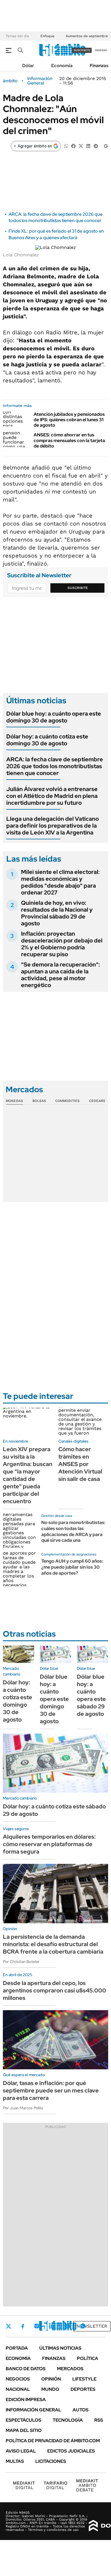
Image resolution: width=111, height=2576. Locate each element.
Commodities (67, 1101)
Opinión (51, 2379)
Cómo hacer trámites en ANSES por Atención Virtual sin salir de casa (80, 1464)
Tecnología (68, 2420)
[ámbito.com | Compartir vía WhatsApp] (66, 146)
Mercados (70, 2369)
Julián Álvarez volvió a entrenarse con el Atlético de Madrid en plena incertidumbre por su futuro (52, 796)
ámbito (10, 81)
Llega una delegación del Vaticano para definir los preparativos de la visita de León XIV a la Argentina (53, 826)
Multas (15, 2461)
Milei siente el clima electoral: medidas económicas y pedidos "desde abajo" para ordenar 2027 (60, 882)
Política (88, 2358)
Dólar (28, 66)
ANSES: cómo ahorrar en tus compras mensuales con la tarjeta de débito (69, 440)
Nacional (18, 2389)
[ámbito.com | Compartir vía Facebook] (73, 146)
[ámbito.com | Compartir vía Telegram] (96, 146)
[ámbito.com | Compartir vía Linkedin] (88, 146)
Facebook (23, 2326)
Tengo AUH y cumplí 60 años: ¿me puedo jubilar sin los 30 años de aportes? (72, 1567)
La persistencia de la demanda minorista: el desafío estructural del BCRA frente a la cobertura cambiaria (53, 1944)
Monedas (14, 1101)
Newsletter (92, 2326)
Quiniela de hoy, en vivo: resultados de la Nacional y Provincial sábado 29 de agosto (57, 913)
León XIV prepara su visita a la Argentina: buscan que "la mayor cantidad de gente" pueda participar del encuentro (28, 1475)
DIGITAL (24, 2485)
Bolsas (39, 1101)
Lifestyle (84, 2379)
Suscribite (78, 588)
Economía (62, 66)
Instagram (37, 2326)
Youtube (67, 2326)
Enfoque (47, 36)
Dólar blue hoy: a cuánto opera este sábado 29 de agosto (91, 1695)
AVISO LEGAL (21, 2451)
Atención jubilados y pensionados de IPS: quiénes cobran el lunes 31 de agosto (69, 420)
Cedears (97, 1101)
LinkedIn (52, 2326)
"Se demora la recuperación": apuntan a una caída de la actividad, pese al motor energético (60, 975)
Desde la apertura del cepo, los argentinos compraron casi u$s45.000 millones (55, 1990)
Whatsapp (83, 2326)
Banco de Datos (26, 2369)
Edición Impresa (26, 2400)
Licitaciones (51, 2461)
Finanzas (99, 66)
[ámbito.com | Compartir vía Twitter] (81, 146)
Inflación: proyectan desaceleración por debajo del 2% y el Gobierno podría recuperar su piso (62, 944)
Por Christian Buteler (21, 1962)
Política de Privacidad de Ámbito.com (53, 2441)
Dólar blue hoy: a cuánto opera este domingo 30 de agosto (54, 717)
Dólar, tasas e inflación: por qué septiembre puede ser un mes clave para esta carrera (51, 2090)
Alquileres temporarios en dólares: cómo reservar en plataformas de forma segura (49, 1844)
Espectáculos (23, 2420)
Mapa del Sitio (24, 2430)
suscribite (82, 50)
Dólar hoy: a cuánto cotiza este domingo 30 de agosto (47, 740)
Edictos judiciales (71, 2451)
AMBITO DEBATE (87, 2485)
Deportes (83, 2389)
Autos (81, 2410)
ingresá (101, 50)
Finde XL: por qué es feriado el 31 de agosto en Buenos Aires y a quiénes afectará (56, 234)
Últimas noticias (60, 2348)
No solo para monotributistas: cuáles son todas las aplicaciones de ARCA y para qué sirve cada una (73, 1531)
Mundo (50, 2389)
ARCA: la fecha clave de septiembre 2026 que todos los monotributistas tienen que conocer (55, 217)
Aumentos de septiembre (87, 36)
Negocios (18, 2379)
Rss (99, 2420)
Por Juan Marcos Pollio (23, 2108)
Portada (17, 2348)
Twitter (9, 2326)
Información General (40, 81)
